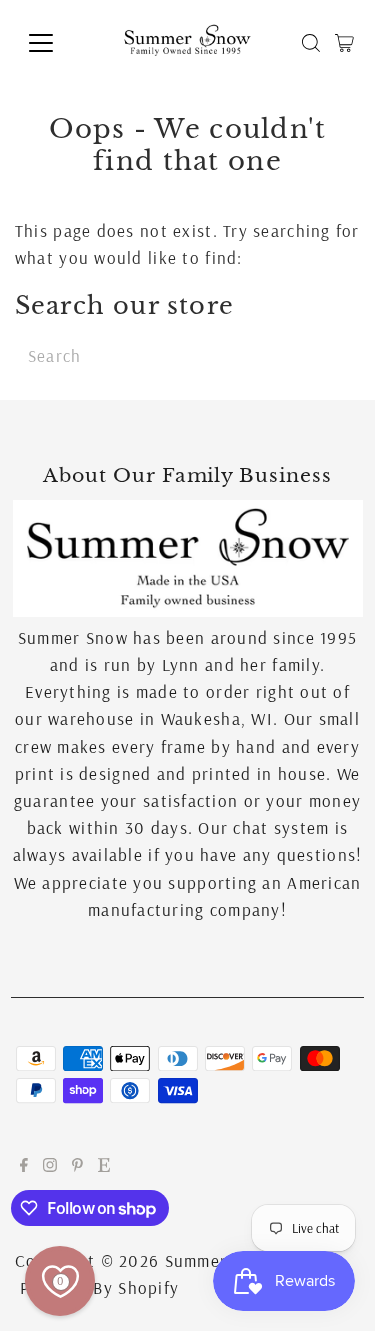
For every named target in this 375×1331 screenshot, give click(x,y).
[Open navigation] (56, 43)
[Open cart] (344, 43)
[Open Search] (311, 43)
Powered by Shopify (99, 1287)
